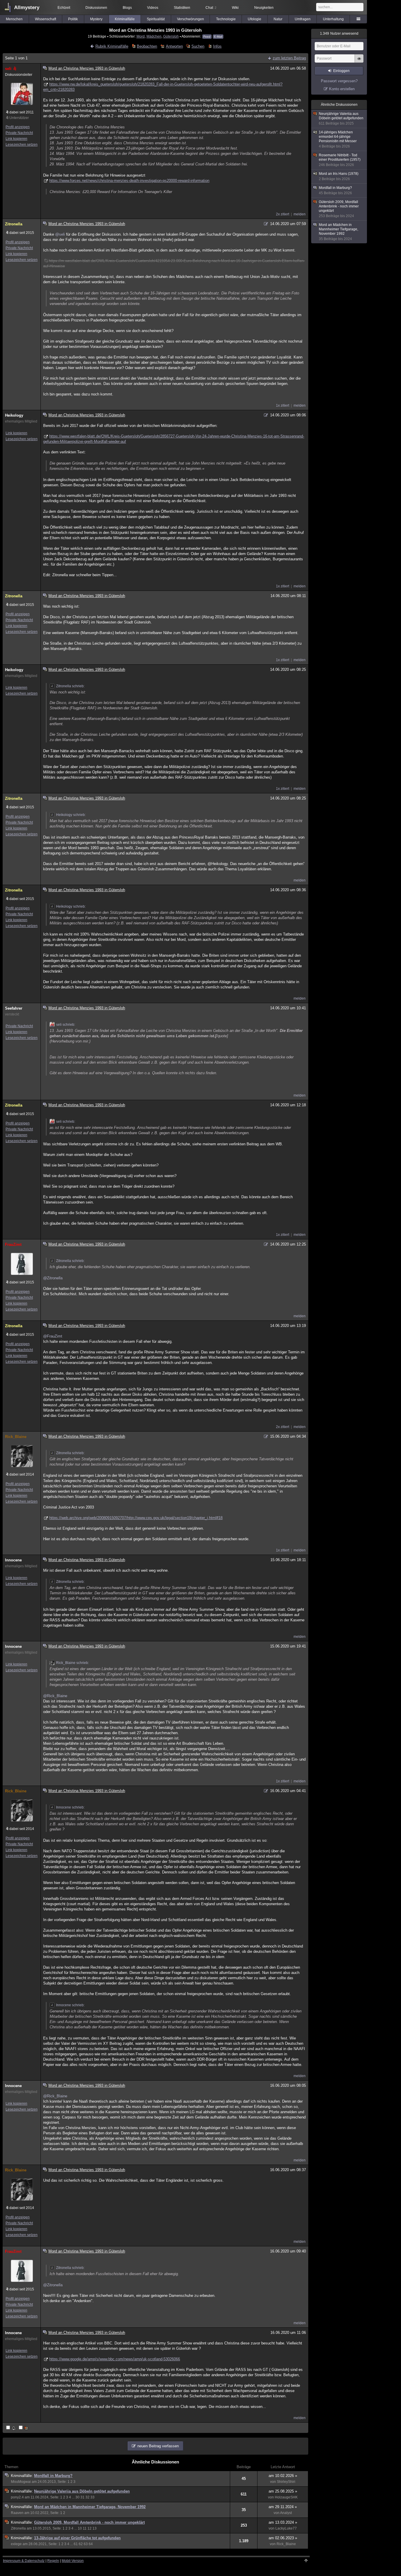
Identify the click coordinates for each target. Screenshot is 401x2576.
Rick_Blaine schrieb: (73, 1663)
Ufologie (255, 19)
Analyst (286, 2513)
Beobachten (147, 46)
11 (85, 2528)
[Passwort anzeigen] (359, 62)
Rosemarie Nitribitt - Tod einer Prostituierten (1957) (340, 160)
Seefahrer (14, 1008)
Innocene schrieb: (70, 1807)
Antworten (174, 46)
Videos (153, 8)
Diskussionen (96, 8)
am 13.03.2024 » (283, 2522)
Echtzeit (64, 8)
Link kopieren (16, 139)
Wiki (235, 8)
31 (82, 2497)
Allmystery (27, 7)
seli (8, 69)
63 (86, 2544)
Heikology (14, 415)
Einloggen (341, 71)
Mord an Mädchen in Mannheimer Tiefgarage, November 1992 (90, 2507)
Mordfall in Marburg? (53, 2476)
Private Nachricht (19, 133)
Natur (278, 19)
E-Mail (218, 37)
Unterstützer (19, 118)
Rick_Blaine (16, 1437)
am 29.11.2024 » (283, 2507)
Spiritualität (156, 19)
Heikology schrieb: (71, 815)
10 (80, 2528)
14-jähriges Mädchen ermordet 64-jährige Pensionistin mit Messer (338, 139)
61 (76, 2544)
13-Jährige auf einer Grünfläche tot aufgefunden (77, 2538)
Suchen (198, 46)
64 (91, 2544)
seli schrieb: (66, 1025)
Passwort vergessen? (339, 81)
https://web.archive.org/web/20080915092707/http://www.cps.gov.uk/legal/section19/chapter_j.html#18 (136, 1518)
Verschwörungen (191, 19)
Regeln (53, 2561)
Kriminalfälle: (22, 2476)
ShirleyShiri (286, 2482)
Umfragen (303, 19)
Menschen (14, 19)
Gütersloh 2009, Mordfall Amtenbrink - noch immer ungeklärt (89, 2522)
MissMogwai (21, 2482)
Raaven (17, 2513)
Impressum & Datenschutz (24, 2561)
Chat (211, 8)
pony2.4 (17, 2497)
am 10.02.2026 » (283, 2476)
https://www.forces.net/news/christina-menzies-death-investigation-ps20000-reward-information (129, 181)
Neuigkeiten (264, 8)
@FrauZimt (53, 1336)
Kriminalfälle (125, 19)
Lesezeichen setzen (22, 145)
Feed (207, 37)
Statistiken (182, 8)
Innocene (13, 1560)
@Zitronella (53, 1278)
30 (77, 2497)
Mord (141, 36)
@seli (60, 234)
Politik (73, 19)
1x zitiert (283, 405)
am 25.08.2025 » (283, 2491)
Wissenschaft (46, 19)
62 (81, 2544)
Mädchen (154, 36)
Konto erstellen (342, 89)
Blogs (127, 8)
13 (95, 2528)
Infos (217, 46)
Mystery (96, 19)
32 (87, 2497)
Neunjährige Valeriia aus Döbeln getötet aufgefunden (82, 2491)
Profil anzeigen (18, 127)
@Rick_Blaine (55, 1696)
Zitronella (14, 224)
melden (300, 214)
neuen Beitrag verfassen (158, 2446)
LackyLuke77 (286, 2528)
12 (90, 2528)
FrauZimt (13, 1245)
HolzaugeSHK (286, 2497)
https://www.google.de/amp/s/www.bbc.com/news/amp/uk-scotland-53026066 (115, 2359)
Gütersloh (171, 36)
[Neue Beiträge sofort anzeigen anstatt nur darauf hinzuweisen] (24, 2428)
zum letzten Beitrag (289, 58)
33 (92, 2497)
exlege (16, 2544)
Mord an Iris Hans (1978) (339, 176)
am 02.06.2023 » (283, 2538)
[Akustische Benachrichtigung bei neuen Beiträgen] (11, 2428)
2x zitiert (283, 214)
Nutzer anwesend (339, 33)
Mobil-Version (73, 2561)
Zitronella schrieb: (70, 686)
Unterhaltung (333, 19)
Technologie (226, 19)
